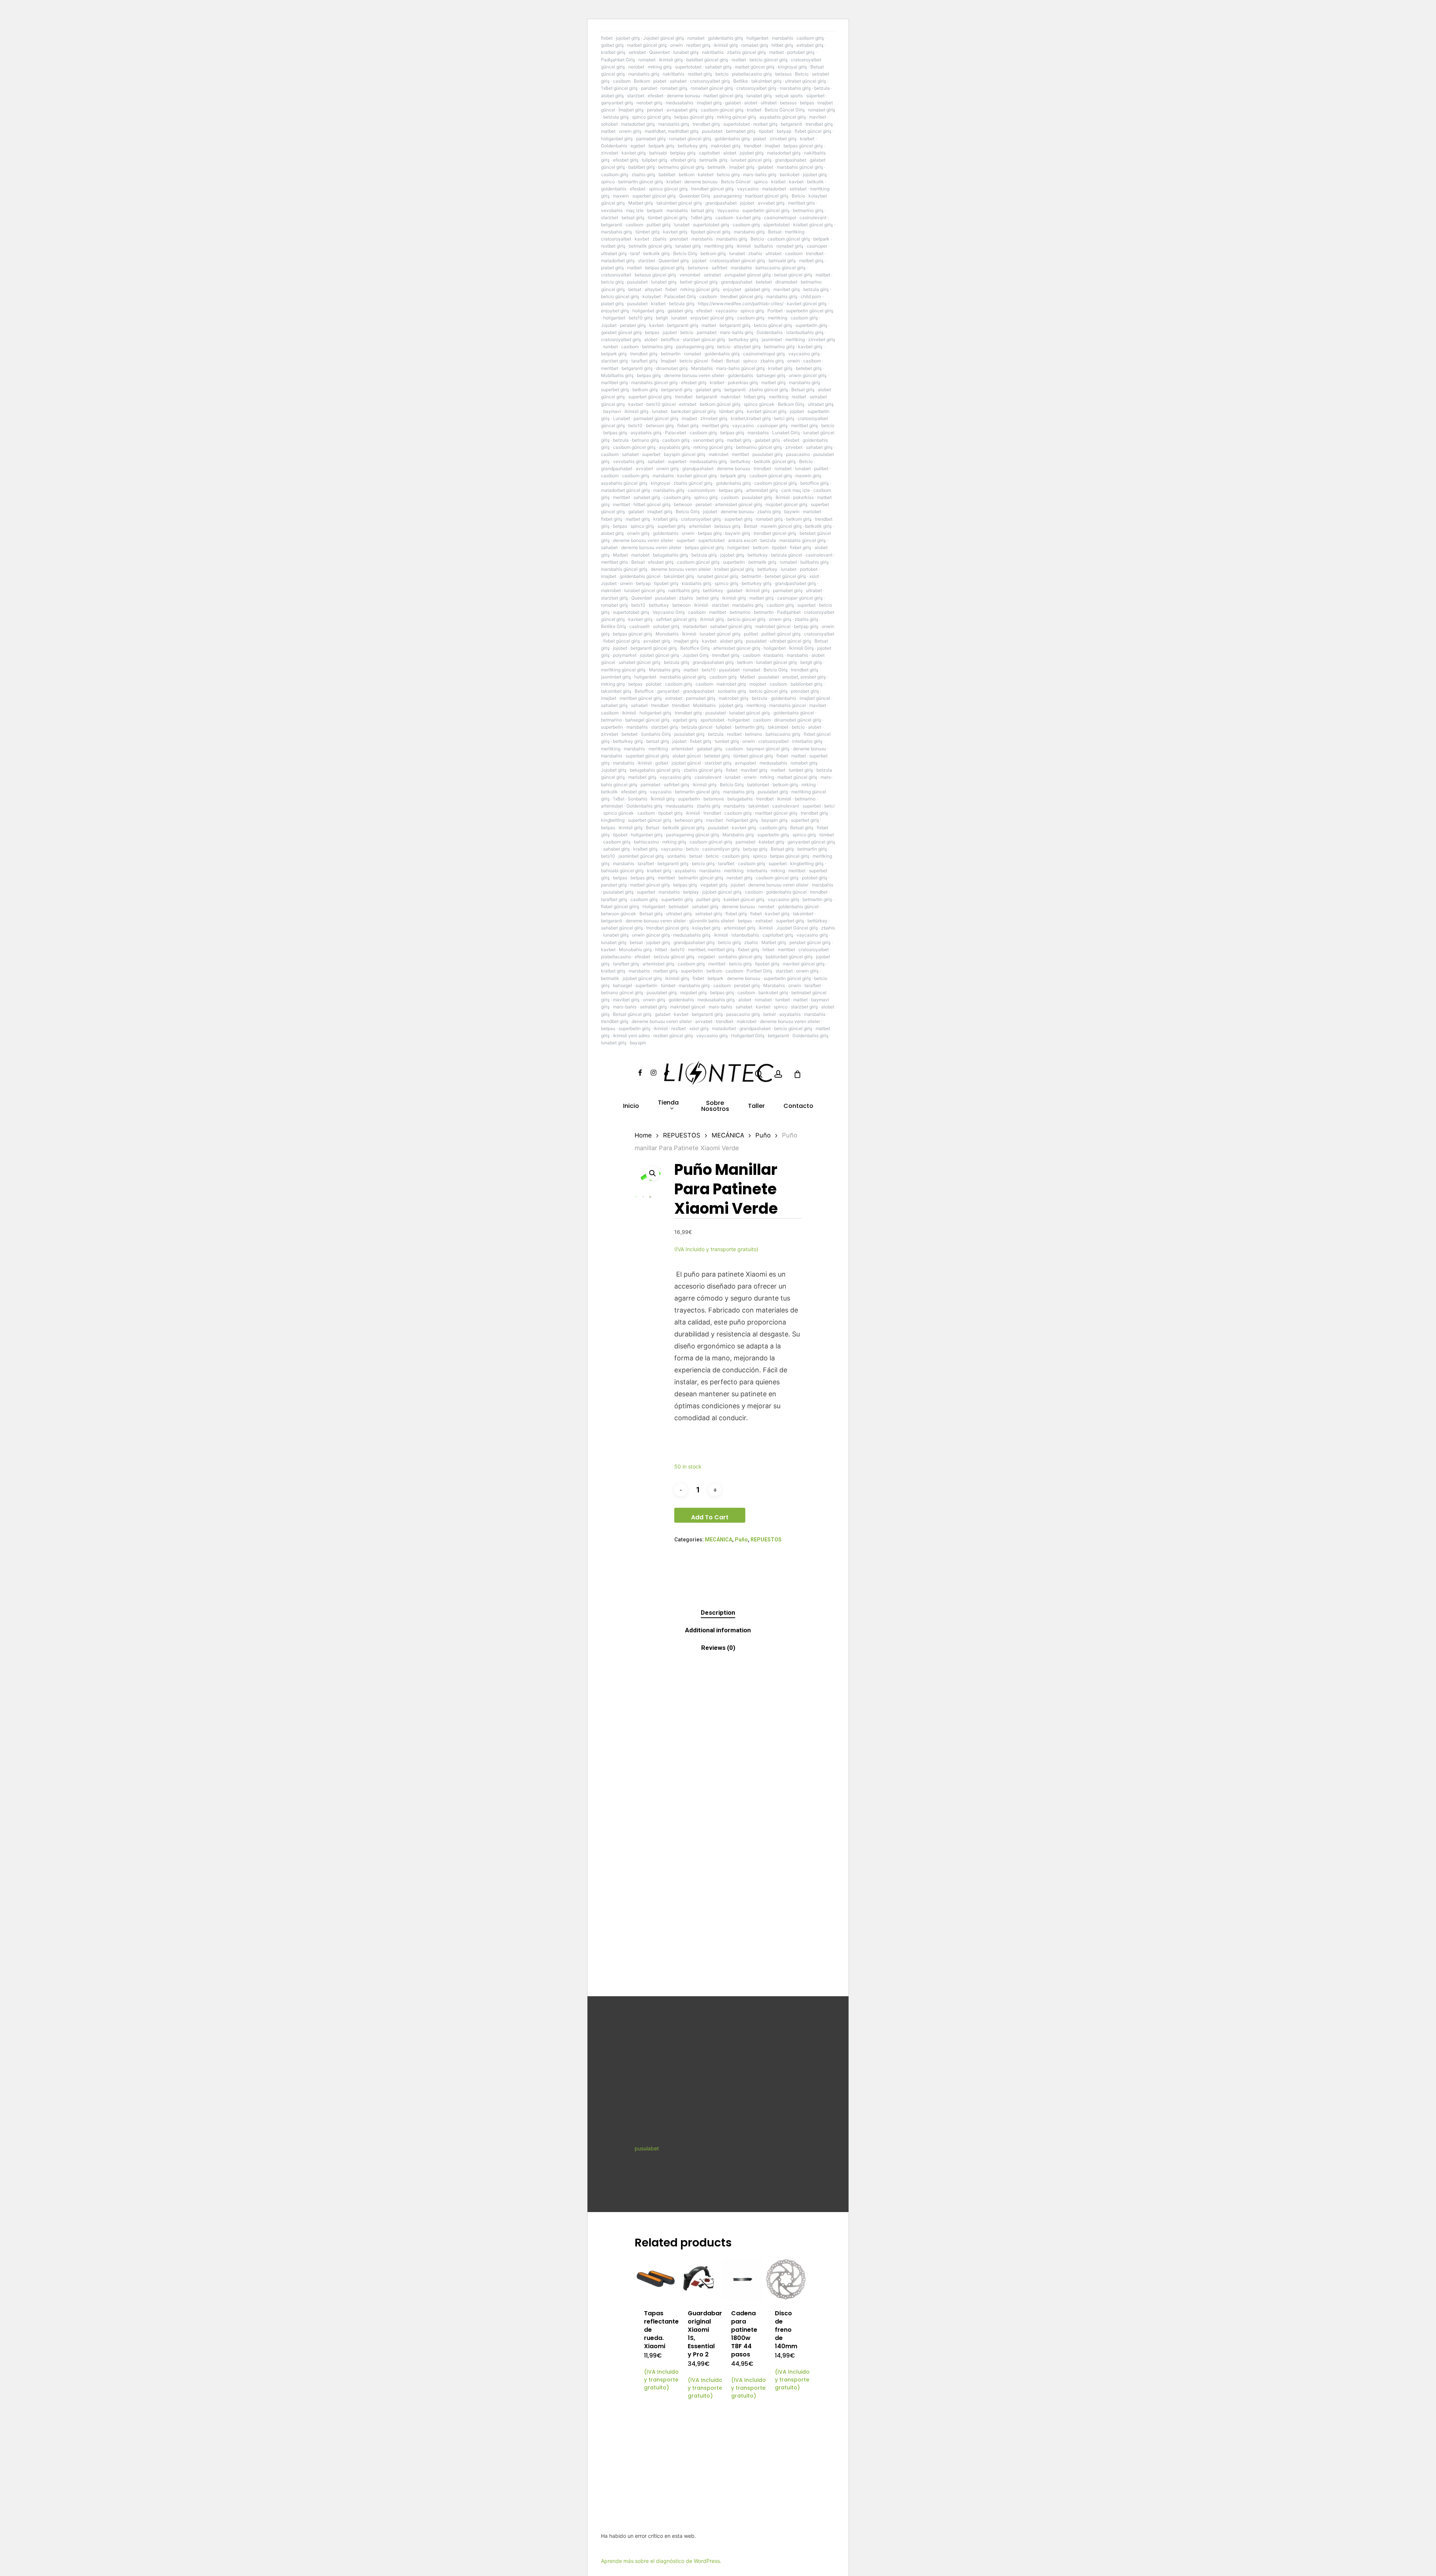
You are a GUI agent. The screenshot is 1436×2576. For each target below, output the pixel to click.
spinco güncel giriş (651, 117)
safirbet (719, 268)
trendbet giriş (706, 124)
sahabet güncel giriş (731, 626)
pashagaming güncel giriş (693, 835)
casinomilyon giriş (721, 849)
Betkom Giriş (791, 404)
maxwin (621, 196)
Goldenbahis (614, 146)
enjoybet (732, 289)
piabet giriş (612, 268)
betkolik (815, 182)
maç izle (635, 210)
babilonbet (758, 785)
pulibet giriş (659, 225)
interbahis (757, 871)
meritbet (610, 368)
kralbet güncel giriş (813, 225)
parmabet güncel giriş (656, 418)
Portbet (775, 311)
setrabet (637, 52)
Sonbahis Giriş (656, 734)
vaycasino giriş (804, 354)
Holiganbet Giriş (748, 1036)
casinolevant (813, 218)
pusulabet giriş (768, 454)
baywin (792, 511)
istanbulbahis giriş (805, 332)
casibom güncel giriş (722, 110)
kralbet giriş (613, 52)
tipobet (766, 131)
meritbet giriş (715, 425)
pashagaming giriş (695, 347)
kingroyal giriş (792, 67)
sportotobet (712, 720)
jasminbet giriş (616, 677)
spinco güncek (759, 404)
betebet (764, 282)
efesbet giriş (626, 160)
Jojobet (609, 325)
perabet (655, 110)
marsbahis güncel (788, 705)
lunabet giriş (686, 52)
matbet (777, 52)
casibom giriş (810, 38)
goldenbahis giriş (725, 38)
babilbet (667, 174)
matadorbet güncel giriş (625, 490)
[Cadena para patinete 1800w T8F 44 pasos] (742, 2280)
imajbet (772, 146)
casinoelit (639, 626)
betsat (635, 289)
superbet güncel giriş (654, 196)
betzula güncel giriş (674, 957)
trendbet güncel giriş (712, 189)
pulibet (821, 468)
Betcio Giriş (685, 253)
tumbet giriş (727, 741)
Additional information (718, 1630)
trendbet (753, 146)
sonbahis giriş (732, 691)
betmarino (740, 612)
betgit (662, 318)
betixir (770, 1014)
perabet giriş (633, 325)
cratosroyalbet (616, 239)
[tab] (718, 1613)
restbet (739, 60)
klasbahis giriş (696, 583)
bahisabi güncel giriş (622, 871)
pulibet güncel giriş (781, 634)
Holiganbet (654, 906)
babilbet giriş (642, 167)
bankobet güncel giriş (693, 411)
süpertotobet (777, 225)
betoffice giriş (814, 483)
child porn (811, 296)
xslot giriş (699, 1028)
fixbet (607, 38)
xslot (814, 576)
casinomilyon (702, 490)
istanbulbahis (745, 935)
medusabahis (679, 103)
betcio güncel (694, 361)
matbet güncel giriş (647, 45)
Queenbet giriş (674, 261)
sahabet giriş (718, 67)
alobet (751, 103)
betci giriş (784, 418)
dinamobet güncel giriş (798, 720)
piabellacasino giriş (752, 74)
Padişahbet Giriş (618, 60)
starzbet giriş (614, 361)
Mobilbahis (704, 705)
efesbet (656, 96)
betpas (807, 103)
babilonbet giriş (806, 684)
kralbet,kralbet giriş (751, 418)
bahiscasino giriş (783, 734)
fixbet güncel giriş (813, 131)
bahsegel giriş (771, 375)
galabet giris (767, 440)
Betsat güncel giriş (632, 1014)
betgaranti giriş (683, 325)
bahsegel (622, 985)
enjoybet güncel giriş (712, 318)
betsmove (698, 268)
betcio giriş (728, 174)
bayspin (638, 1043)
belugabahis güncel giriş (655, 770)
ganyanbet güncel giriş (811, 842)
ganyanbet (668, 691)
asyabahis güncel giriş (783, 117)
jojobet (747, 203)
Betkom (642, 81)
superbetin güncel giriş (766, 210)
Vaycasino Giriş (669, 612)
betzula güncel (787, 555)
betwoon (683, 504)
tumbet (610, 347)
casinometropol (780, 218)
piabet (660, 81)
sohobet (609, 124)
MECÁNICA (728, 1135)
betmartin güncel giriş (641, 182)
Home (643, 1135)
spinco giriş (752, 311)
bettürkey (713, 590)
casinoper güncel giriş (800, 598)
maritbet (718, 612)
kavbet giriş (634, 153)
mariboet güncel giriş (767, 196)
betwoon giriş (660, 425)
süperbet (815, 96)
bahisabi (658, 153)
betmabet (679, 906)
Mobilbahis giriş (617, 375)
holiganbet (757, 38)
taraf (635, 253)
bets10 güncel (661, 404)
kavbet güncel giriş (807, 304)
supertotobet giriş (711, 225)
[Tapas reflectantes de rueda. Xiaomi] (655, 2280)
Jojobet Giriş (696, 655)
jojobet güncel (686, 763)
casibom (622, 81)
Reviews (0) (718, 1648)
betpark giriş (661, 146)
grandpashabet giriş (795, 583)
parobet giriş (614, 885)
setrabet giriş (709, 914)
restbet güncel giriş (673, 1036)
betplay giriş (683, 153)
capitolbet (709, 153)
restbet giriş (698, 45)
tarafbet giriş (644, 361)
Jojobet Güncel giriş (797, 928)
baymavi (612, 411)
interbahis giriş (807, 741)
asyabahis (685, 871)
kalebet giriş (771, 842)
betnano (754, 734)
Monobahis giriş (635, 949)
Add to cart (710, 1517)
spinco (608, 182)
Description (718, 1612)
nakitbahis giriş (684, 590)
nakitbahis (713, 52)
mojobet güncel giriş (786, 504)
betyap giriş (806, 626)
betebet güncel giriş (785, 576)
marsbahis (783, 38)
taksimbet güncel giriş (679, 203)
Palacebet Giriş (680, 296)
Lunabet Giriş (786, 433)
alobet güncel (687, 756)
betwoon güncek (619, 914)
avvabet (644, 468)
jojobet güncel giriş (659, 655)
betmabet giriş (741, 131)
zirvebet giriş (783, 139)
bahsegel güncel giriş (647, 720)
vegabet (706, 957)
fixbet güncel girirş (620, 906)
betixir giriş (708, 598)
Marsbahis (702, 368)
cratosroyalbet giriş (710, 81)
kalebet (706, 174)
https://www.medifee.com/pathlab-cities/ (741, 304)
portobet (809, 569)
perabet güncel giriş (810, 942)
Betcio (802, 74)
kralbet (754, 110)
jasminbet (772, 339)
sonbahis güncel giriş (740, 957)
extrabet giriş (810, 45)
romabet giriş (755, 45)
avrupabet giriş (682, 110)
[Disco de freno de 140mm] (786, 2280)
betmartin (671, 354)
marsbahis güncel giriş (800, 167)
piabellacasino (616, 957)
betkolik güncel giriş (775, 461)
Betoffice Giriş (695, 648)
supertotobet (688, 67)
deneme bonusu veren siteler (694, 375)
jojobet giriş (628, 38)
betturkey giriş (693, 146)
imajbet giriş (709, 103)
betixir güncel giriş (699, 282)
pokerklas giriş (743, 382)
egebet (638, 146)
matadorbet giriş (638, 124)
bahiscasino (646, 842)
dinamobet (786, 282)
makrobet (731, 397)
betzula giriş (616, 117)
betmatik (717, 167)
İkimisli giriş (663, 799)
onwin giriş (630, 131)
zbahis (659, 239)
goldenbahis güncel (640, 576)
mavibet (818, 117)
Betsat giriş (803, 390)
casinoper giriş (772, 425)
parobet (649, 88)
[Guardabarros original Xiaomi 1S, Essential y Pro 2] (699, 2280)
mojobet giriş (694, 993)
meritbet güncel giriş (641, 698)
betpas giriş (649, 375)
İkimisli (783, 497)
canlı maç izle (796, 490)
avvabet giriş (771, 203)
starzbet (636, 96)
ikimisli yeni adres (631, 1036)
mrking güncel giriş (737, 117)
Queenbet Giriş (695, 196)
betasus (783, 74)
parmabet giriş (651, 139)
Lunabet (622, 418)
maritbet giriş (614, 382)
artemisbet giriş (762, 490)
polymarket (625, 655)
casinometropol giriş (764, 354)
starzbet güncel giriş (704, 339)
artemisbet (700, 526)
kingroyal (660, 483)
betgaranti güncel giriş (654, 648)
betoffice (670, 339)
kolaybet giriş (706, 928)
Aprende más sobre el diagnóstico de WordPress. (661, 2561)
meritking (795, 232)
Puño (763, 1135)
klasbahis (774, 655)
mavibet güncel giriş (804, 964)
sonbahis (676, 856)
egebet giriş (685, 720)
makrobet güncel (773, 626)
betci (829, 806)
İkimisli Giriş (801, 648)
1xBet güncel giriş (619, 88)
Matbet (620, 555)
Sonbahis (638, 799)
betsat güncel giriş (793, 275)
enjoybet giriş (615, 311)
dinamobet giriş (672, 368)
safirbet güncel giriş (676, 619)
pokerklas (803, 497)
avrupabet (745, 763)
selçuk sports (789, 96)
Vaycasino (728, 210)
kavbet (796, 182)
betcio (722, 74)
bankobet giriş (773, 993)
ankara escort (742, 540)
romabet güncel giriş (712, 88)
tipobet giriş (666, 583)
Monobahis (667, 634)
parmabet (707, 332)
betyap (784, 131)
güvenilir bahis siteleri (712, 921)
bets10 (635, 425)
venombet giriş (708, 440)
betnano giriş (645, 440)
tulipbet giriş (654, 160)
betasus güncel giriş (655, 275)
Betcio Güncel (736, 182)
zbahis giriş (643, 174)
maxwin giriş (808, 476)
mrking (767, 777)
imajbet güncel (815, 698)
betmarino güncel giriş (681, 167)
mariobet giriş (642, 777)
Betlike (741, 81)
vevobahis (612, 210)
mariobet (812, 511)
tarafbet (646, 863)
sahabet (678, 81)
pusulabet (712, 131)
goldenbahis (614, 189)
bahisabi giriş (782, 261)
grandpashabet (791, 160)
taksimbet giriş (766, 81)
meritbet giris (801, 203)
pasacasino (798, 454)
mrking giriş (660, 67)
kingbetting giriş (807, 863)
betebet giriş (809, 368)
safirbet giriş (676, 785)
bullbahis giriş (814, 562)
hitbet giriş (782, 45)
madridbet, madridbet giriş (672, 131)
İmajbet (668, 361)
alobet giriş (612, 96)
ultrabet (769, 103)
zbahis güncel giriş (746, 52)
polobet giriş (814, 878)
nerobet (636, 67)
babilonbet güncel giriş (789, 957)
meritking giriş (719, 246)
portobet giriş (801, 52)
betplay (691, 892)
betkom (687, 174)
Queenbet (659, 52)
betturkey (740, 461)
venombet (690, 275)
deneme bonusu (683, 96)
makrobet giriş (726, 146)
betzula (822, 88)
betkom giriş (713, 253)
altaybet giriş (747, 347)
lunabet (682, 225)
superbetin (734, 562)
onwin (676, 45)
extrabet (688, 404)
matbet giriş (811, 261)
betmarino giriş (808, 210)
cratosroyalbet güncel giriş (737, 261)
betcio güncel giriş (768, 60)
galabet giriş (757, 289)
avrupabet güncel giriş (748, 275)
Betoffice (644, 691)
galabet (733, 103)
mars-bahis (625, 1007)
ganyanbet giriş (617, 103)
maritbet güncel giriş (776, 813)
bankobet (790, 174)
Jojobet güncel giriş (664, 38)
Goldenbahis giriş (644, 806)
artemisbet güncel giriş (739, 504)
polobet (654, 684)
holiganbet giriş (617, 139)
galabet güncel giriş (621, 332)
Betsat (775, 232)
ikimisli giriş (726, 45)
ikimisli (744, 246)
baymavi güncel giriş (768, 749)
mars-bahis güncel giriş (740, 368)
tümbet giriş (648, 232)
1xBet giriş (701, 218)
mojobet (758, 684)
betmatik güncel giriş (650, 246)
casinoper (817, 246)
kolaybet (652, 296)
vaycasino (748, 189)
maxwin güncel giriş (781, 526)
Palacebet (676, 433)
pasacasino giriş (743, 1014)
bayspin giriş (774, 820)
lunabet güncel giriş (751, 160)
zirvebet (610, 153)
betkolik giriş (656, 253)
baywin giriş (738, 533)
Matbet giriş (641, 203)
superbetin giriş (811, 325)
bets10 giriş (641, 318)
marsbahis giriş (644, 74)
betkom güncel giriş (720, 404)
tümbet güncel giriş (668, 218)
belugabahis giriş (671, 555)
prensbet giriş (805, 691)
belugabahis (740, 799)
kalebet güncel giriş (744, 899)
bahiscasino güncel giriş (780, 268)
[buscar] (759, 1074)
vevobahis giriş (629, 461)
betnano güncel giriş (622, 993)
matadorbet (774, 189)
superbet (651, 454)
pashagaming (728, 196)
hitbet (661, 949)
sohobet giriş (666, 626)
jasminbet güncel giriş (641, 856)
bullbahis (764, 246)
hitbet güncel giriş (652, 504)
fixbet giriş (688, 425)
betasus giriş (727, 526)
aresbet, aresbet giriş (804, 677)
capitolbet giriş (778, 935)
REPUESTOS (682, 1135)
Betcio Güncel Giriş (785, 110)
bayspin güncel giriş (685, 454)
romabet (696, 38)
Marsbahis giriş (665, 670)
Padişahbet (789, 612)
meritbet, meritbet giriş (711, 949)
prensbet (679, 239)
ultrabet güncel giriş (806, 81)
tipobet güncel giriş (711, 232)
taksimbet (778, 727)
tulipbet (724, 727)
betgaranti (791, 124)
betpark (655, 210)
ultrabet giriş (614, 253)
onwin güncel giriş (808, 375)
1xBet (619, 799)
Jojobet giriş (614, 770)
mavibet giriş (787, 289)
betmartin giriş (750, 727)
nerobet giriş (649, 103)
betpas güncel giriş (694, 117)
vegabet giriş (714, 885)
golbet (662, 763)
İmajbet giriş (631, 110)
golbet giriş (612, 45)
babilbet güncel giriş (707, 60)
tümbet (827, 835)
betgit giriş (811, 662)
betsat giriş (702, 210)
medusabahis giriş (708, 461)
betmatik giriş (713, 160)
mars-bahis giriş (760, 174)
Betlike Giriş (613, 626)
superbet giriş (615, 390)
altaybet (653, 289)
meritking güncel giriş (623, 670)
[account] (778, 1074)
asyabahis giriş (646, 433)
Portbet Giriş (759, 971)
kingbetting (613, 820)
